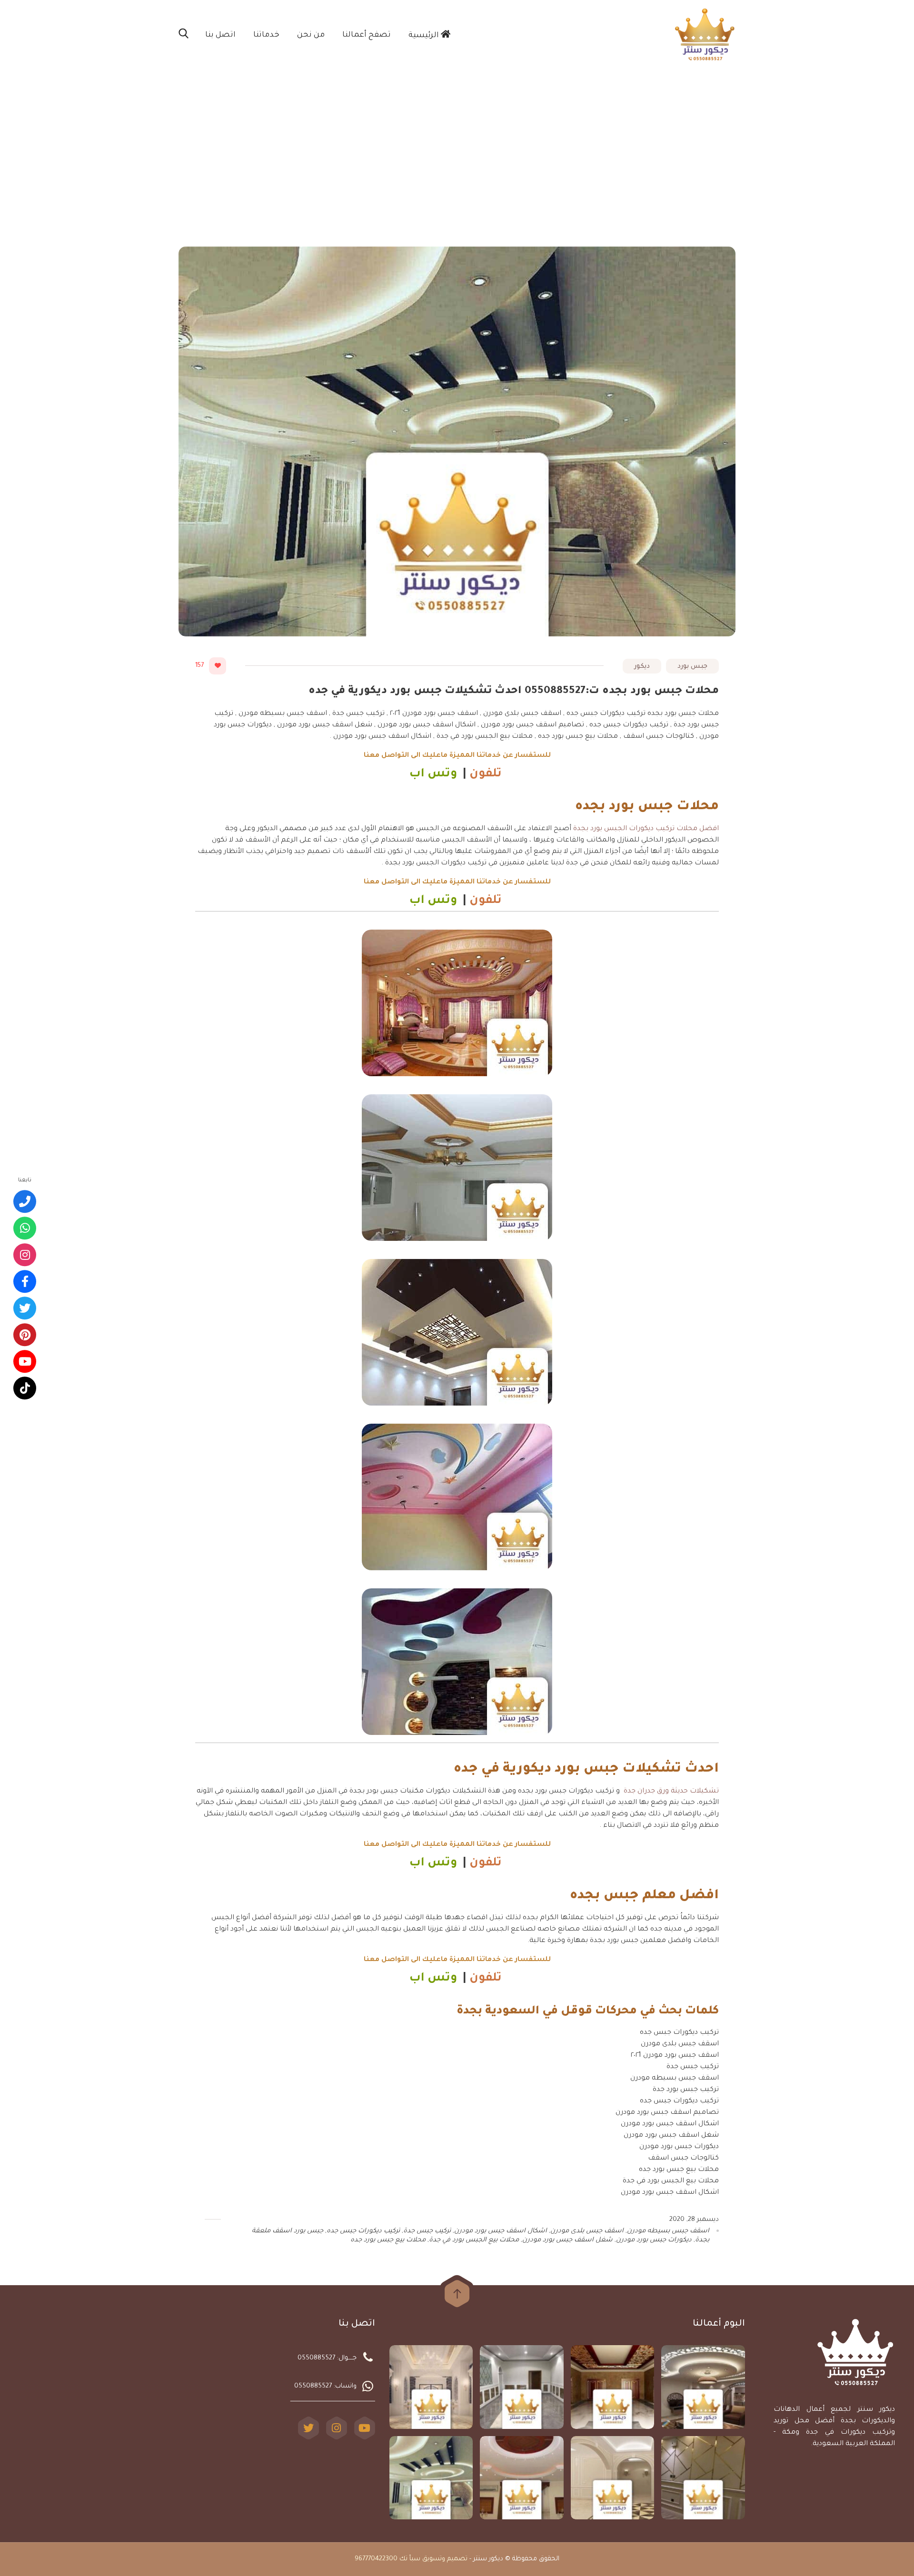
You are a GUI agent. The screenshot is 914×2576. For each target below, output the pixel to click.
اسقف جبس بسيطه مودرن (668, 2231)
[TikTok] (25, 1388)
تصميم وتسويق (445, 2559)
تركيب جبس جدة (427, 2231)
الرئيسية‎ (425, 36)
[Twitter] (308, 2428)
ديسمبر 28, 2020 (694, 2220)
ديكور (642, 667)
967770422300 (376, 2559)
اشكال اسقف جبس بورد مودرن (501, 2231)
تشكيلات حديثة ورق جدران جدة (671, 1792)
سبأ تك (410, 2559)
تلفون (487, 775)
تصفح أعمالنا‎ (367, 35)
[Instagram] (337, 2428)
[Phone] (25, 1202)
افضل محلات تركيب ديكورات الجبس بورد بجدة (646, 829)
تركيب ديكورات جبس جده (363, 2231)
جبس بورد (692, 667)
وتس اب (433, 775)
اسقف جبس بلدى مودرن (587, 2231)
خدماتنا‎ (266, 35)
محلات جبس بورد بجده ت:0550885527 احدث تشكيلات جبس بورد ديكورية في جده (514, 692)
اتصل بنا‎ (220, 35)
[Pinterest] (25, 1335)
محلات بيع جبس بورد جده (388, 2240)
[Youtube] (25, 1362)
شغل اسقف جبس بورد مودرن (567, 2240)
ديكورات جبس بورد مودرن (654, 2240)
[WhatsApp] (25, 1229)
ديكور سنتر (488, 2559)
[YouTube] (365, 2428)
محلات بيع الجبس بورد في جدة (474, 2240)
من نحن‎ (311, 35)
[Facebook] (25, 1282)
